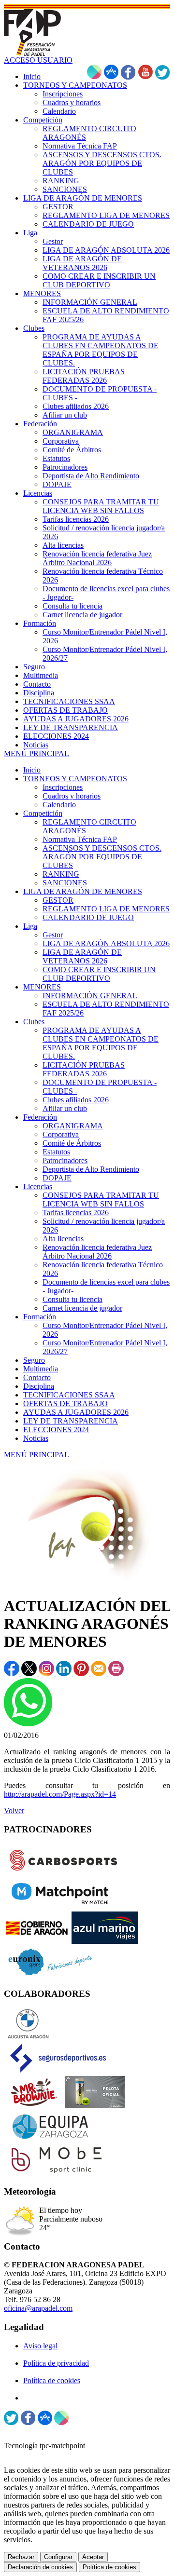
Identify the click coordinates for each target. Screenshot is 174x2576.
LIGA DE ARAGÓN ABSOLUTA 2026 (106, 943)
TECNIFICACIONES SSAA (69, 1395)
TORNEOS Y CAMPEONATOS (75, 779)
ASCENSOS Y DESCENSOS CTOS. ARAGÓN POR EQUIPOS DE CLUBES (102, 857)
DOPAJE (57, 1178)
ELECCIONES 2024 (56, 1430)
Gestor (53, 935)
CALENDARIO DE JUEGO (88, 917)
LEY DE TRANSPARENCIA (71, 1421)
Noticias (36, 1438)
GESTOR (58, 900)
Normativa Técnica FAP (80, 839)
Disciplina (39, 1386)
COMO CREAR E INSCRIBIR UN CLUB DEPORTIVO (99, 974)
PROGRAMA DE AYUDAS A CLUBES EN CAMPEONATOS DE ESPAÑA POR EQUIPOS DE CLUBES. (101, 1043)
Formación (40, 1317)
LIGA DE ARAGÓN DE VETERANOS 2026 (82, 956)
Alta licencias (63, 1239)
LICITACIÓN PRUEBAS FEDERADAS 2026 (84, 1069)
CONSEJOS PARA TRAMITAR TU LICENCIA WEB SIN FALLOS (101, 1200)
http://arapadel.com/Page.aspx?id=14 (60, 1794)
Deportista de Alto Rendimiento (91, 1169)
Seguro (34, 1360)
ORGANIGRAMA (73, 1126)
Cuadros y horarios (72, 796)
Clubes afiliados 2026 (76, 1100)
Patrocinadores (65, 1160)
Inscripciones (63, 787)
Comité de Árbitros (72, 1143)
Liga (30, 926)
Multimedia (41, 1369)
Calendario (59, 805)
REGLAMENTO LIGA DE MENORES (106, 909)
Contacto (37, 1377)
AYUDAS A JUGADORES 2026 (76, 1412)
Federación (40, 1117)
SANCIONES (65, 883)
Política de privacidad (56, 2363)
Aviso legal (40, 2346)
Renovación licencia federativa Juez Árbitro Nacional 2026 (97, 1252)
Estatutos (56, 1152)
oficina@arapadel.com (38, 2308)
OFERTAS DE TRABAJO (65, 1403)
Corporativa (61, 1134)
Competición (43, 813)
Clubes (34, 1022)
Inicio (32, 770)
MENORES (42, 987)
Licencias (38, 1186)
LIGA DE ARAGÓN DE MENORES (83, 891)
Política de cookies (52, 2380)
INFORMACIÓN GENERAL (90, 996)
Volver (14, 1810)
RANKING (61, 874)
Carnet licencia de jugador (82, 1308)
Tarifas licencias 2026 (76, 1213)
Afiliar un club (65, 1108)
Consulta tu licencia (72, 1299)
